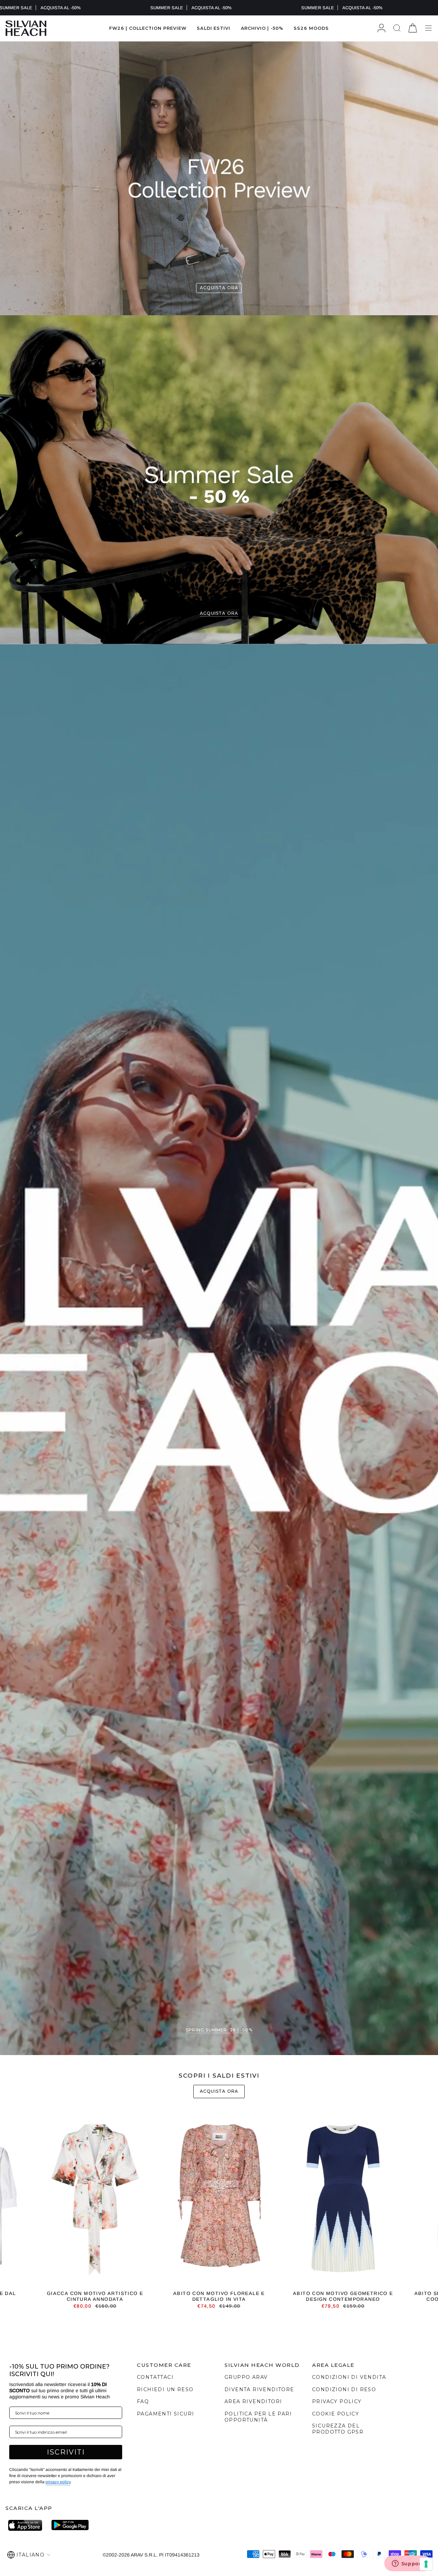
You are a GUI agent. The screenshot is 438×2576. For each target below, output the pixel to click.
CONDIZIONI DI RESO (344, 2389)
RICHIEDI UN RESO (165, 2389)
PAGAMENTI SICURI (165, 2414)
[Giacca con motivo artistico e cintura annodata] (95, 2200)
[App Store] (27, 2525)
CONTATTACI (155, 2377)
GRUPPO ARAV (246, 2377)
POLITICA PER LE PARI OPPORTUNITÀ (258, 2417)
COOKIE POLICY (336, 2414)
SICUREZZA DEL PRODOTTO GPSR (338, 2429)
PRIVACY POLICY (337, 2401)
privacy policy (58, 2482)
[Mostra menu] (428, 28)
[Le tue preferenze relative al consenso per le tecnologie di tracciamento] (426, 2564)
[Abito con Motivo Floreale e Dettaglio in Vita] (219, 2200)
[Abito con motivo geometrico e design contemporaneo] (343, 2200)
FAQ (143, 2401)
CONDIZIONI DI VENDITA (349, 2377)
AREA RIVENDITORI (253, 2401)
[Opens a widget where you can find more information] (408, 2564)
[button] (214, 28)
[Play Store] (70, 2525)
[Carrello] (413, 28)
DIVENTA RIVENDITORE (259, 2389)
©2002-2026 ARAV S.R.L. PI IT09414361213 (151, 2555)
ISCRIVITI (66, 2452)
